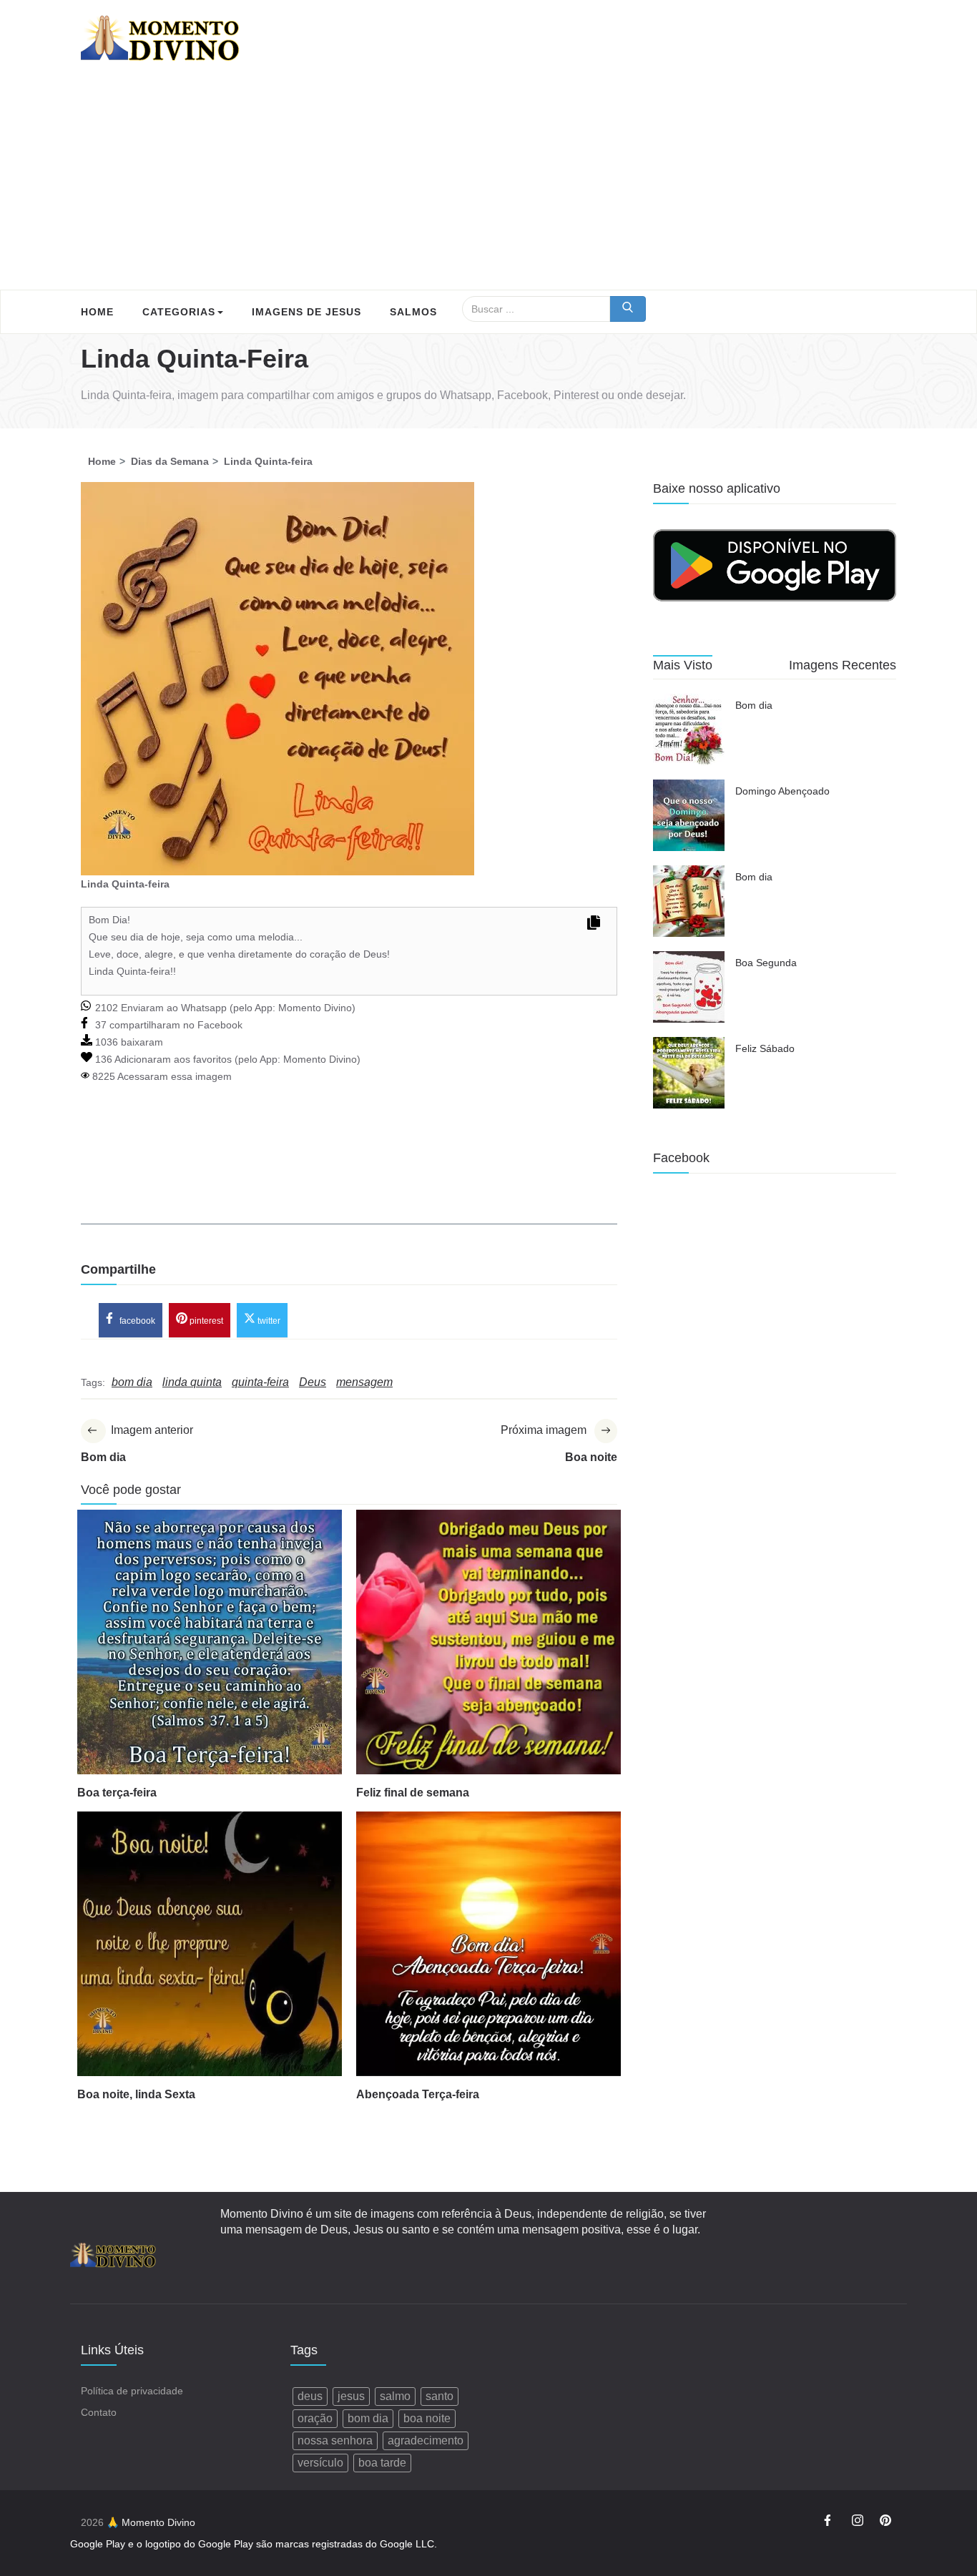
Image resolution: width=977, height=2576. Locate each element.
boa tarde (382, 2463)
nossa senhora (335, 2440)
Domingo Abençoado (782, 791)
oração (315, 2418)
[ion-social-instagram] (858, 2522)
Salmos (413, 312)
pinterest (205, 1321)
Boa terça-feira (117, 1793)
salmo (395, 2396)
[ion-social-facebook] (830, 2522)
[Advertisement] (488, 182)
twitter (268, 1321)
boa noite (427, 2418)
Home (97, 312)
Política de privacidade (132, 2391)
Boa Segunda (766, 963)
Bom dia (754, 705)
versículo (320, 2463)
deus (310, 2396)
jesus (351, 2396)
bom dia (368, 2418)
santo (440, 2396)
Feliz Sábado (765, 1048)
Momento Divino (315, 1008)
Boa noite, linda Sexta (136, 2094)
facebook (136, 1321)
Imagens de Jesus (306, 312)
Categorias (179, 312)
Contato (99, 2412)
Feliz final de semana (413, 1793)
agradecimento (426, 2440)
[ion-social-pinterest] (885, 2522)
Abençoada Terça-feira (418, 2094)
